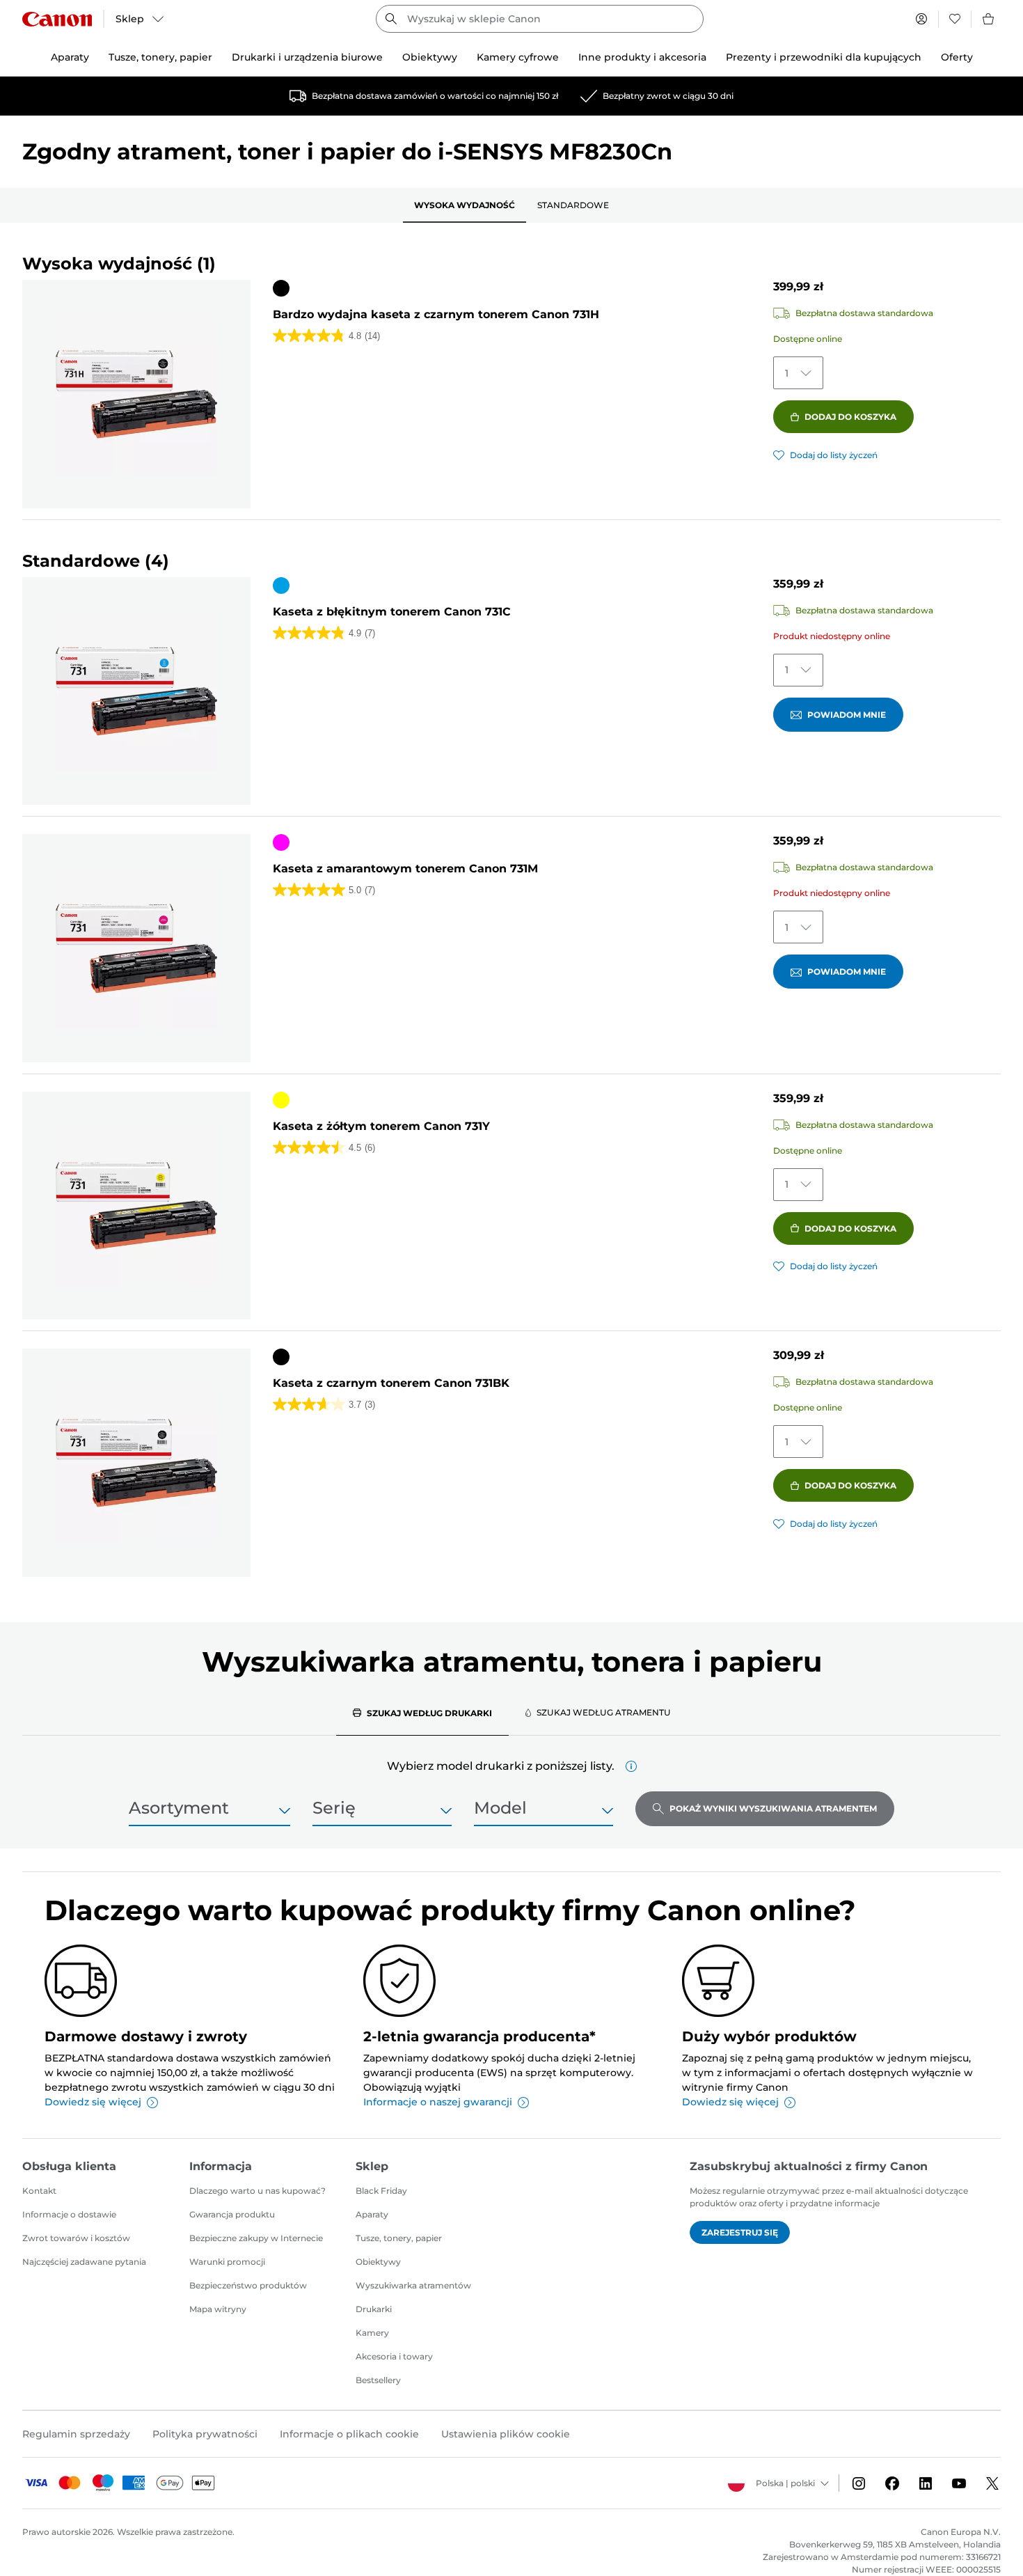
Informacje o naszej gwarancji (438, 2102)
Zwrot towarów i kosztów (76, 2238)
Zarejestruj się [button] (740, 2232)
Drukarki (374, 2309)
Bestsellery (378, 2380)
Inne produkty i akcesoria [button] (642, 57)
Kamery (372, 2333)
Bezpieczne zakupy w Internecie (256, 2238)
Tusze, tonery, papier (399, 2238)
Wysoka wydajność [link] (465, 205)
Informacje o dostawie (69, 2214)
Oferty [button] (957, 57)
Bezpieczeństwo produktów (248, 2285)
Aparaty (372, 2214)
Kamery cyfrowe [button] (518, 57)
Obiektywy (378, 2262)
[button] (631, 1766)
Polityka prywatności (205, 2434)
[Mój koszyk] (989, 19)
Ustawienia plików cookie (506, 2434)
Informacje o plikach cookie (349, 2434)
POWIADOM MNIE (847, 715)
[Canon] (57, 19)
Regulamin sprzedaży (76, 2434)
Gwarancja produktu (232, 2214)
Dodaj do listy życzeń (834, 455)
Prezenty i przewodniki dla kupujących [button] (824, 57)
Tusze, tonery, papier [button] (160, 57)
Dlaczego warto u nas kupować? (257, 2191)
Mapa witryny (218, 2309)
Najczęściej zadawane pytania (84, 2262)
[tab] (422, 1713)
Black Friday (381, 2191)
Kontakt (39, 2191)
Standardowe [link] (573, 205)
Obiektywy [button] (430, 57)
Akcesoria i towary (394, 2356)
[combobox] (540, 19)
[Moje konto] (921, 19)
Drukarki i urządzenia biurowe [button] (307, 57)
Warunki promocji (227, 2262)
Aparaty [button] (70, 57)
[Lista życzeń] (955, 19)
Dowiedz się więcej (93, 2102)
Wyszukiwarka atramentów (413, 2285)
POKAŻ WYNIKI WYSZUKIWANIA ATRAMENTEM (773, 1808)
